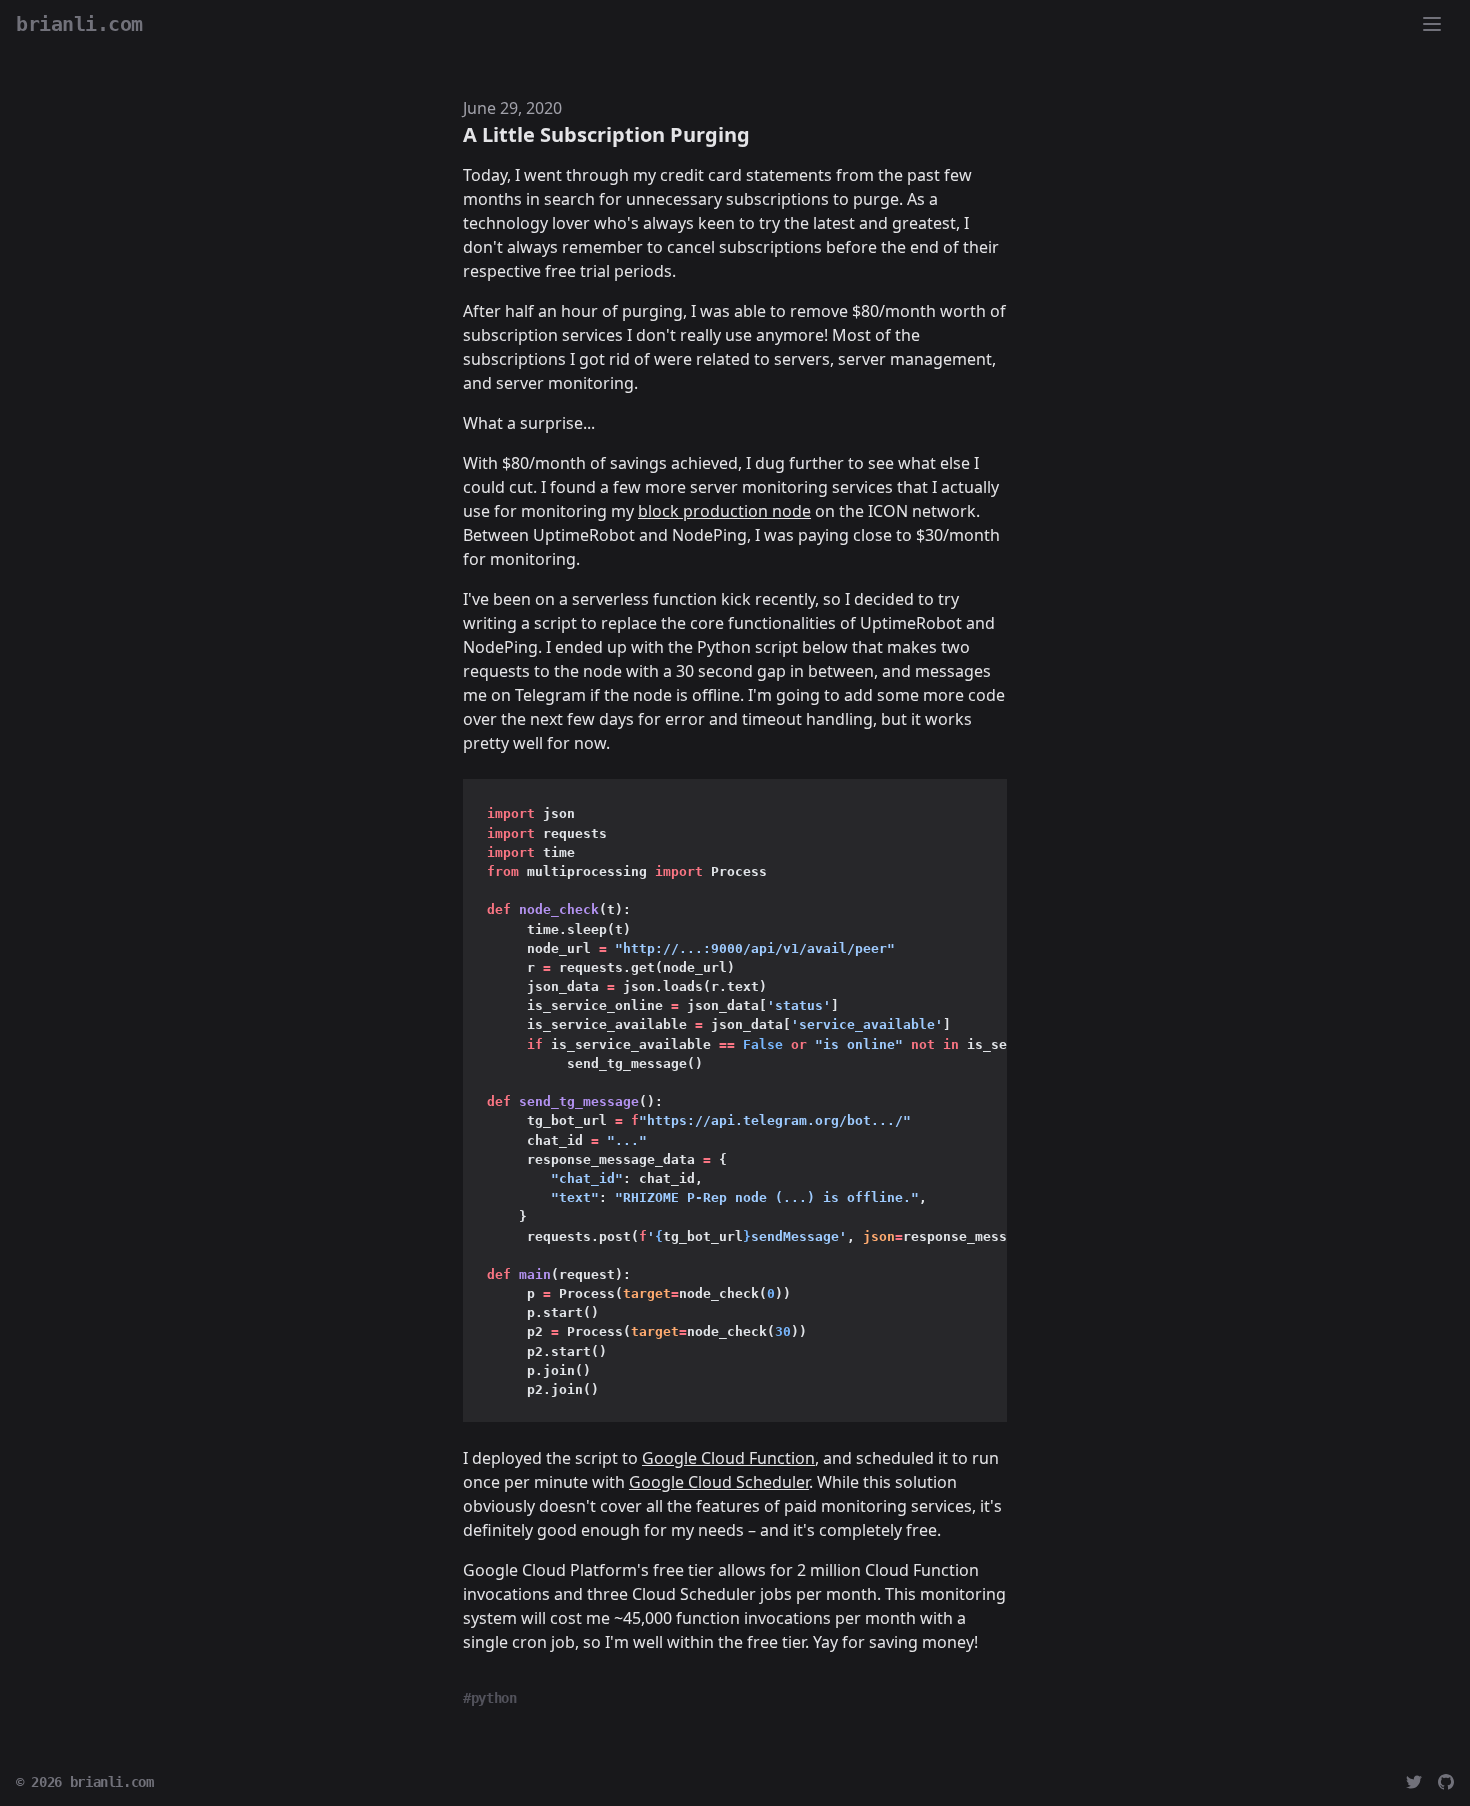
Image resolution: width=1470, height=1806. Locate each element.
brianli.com (112, 1782)
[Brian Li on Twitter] (1414, 1782)
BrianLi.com (79, 24)
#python (490, 1698)
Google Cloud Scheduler (719, 1482)
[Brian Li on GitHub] (1446, 1782)
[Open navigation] (1432, 24)
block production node (724, 511)
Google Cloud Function (728, 1458)
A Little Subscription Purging (606, 134)
